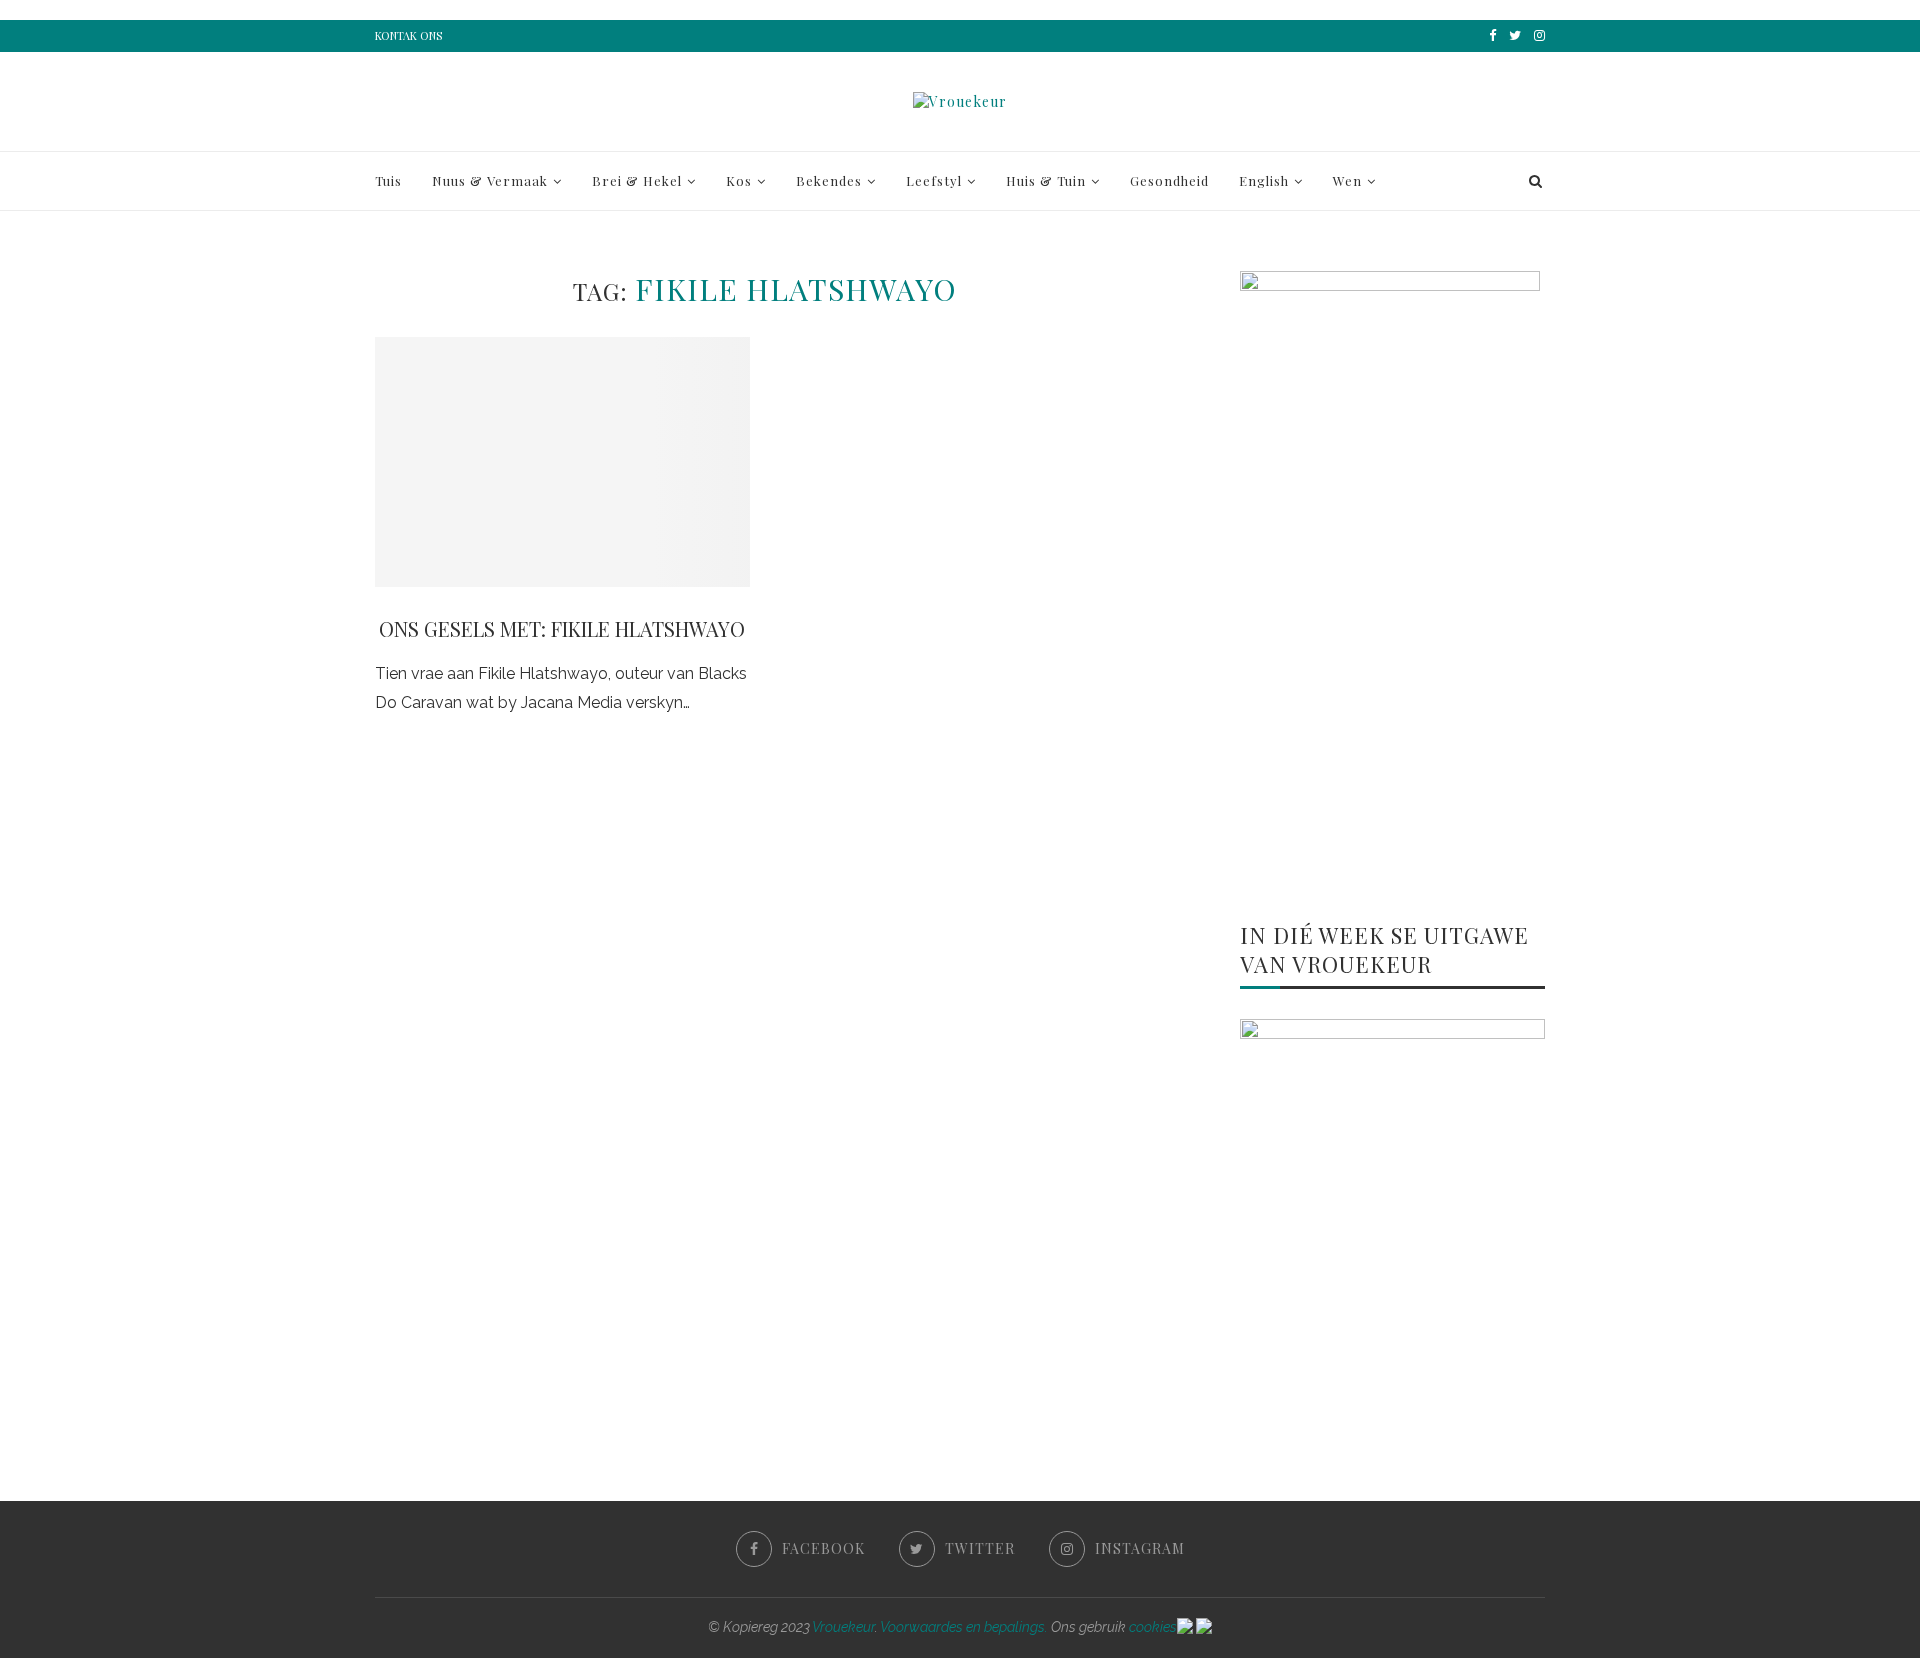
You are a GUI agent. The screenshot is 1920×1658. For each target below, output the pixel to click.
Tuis (388, 180)
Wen (1347, 180)
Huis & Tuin (1046, 180)
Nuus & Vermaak (490, 180)
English (1264, 180)
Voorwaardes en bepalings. (964, 1627)
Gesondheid (1169, 180)
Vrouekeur (843, 1627)
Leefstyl (934, 180)
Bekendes (829, 180)
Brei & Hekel (637, 180)
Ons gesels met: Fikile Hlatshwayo (562, 628)
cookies (1153, 1627)
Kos (739, 180)
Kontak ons (408, 35)
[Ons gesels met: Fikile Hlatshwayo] (562, 462)
